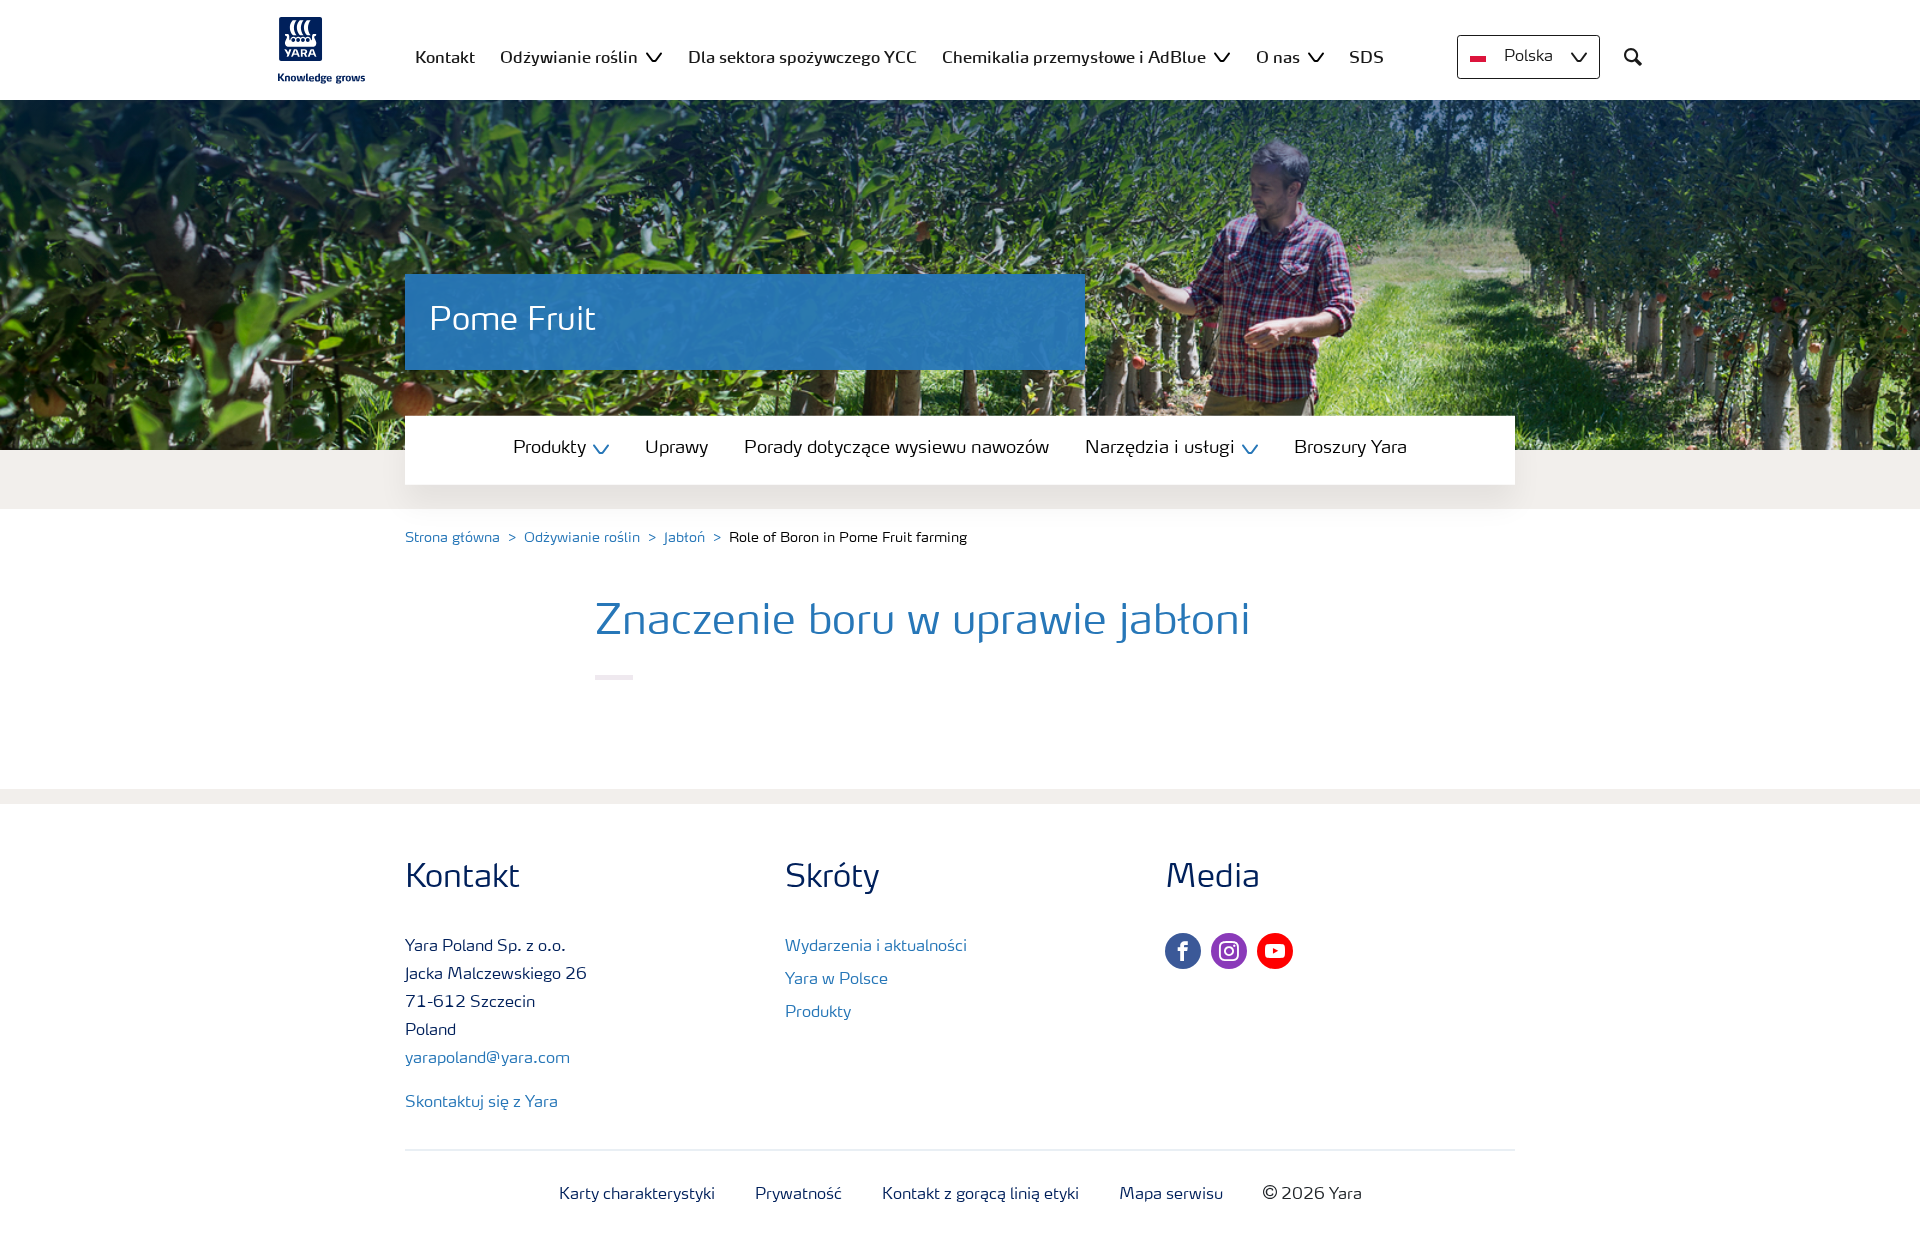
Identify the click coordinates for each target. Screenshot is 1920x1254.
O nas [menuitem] (1278, 57)
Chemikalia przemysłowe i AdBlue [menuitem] (1074, 57)
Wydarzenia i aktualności (876, 947)
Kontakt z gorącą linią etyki (980, 1195)
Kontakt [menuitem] (445, 57)
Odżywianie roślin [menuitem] (569, 57)
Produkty (818, 1013)
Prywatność (798, 1195)
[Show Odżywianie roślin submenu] (654, 56)
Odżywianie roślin (582, 538)
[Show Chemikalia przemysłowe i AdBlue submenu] (1222, 56)
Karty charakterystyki (637, 1195)
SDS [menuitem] (1366, 57)
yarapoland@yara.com (487, 1059)
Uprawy (676, 448)
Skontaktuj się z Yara (481, 1103)
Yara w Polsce (836, 980)
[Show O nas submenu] (1316, 56)
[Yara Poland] (322, 50)
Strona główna (452, 538)
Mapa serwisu (1171, 1195)
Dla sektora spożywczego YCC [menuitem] (802, 57)
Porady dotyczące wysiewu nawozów (896, 448)
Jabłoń (684, 538)
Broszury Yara (1350, 448)
